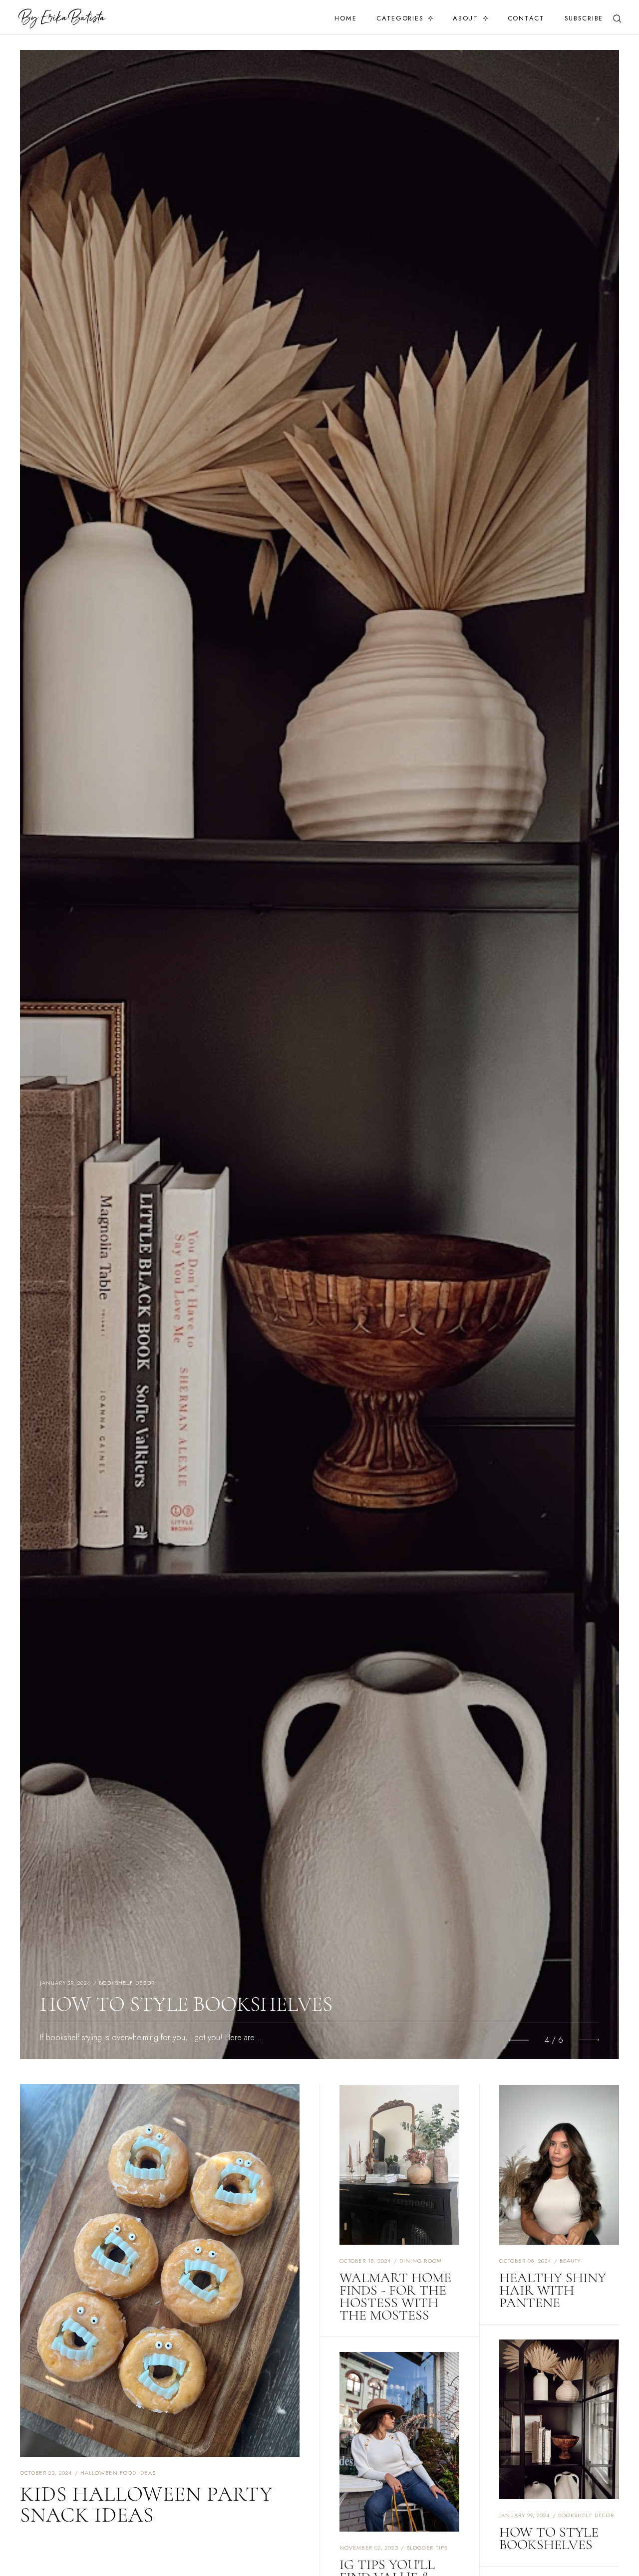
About (466, 18)
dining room (421, 2261)
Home (345, 18)
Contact (526, 18)
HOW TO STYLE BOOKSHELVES (549, 2538)
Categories (400, 18)
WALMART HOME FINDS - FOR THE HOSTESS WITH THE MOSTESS (395, 2296)
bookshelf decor (586, 2515)
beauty (570, 2261)
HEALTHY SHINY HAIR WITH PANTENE (553, 2290)
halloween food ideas (118, 2473)
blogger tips (128, 1983)
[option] (319, 1054)
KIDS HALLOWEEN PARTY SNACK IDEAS (147, 2504)
